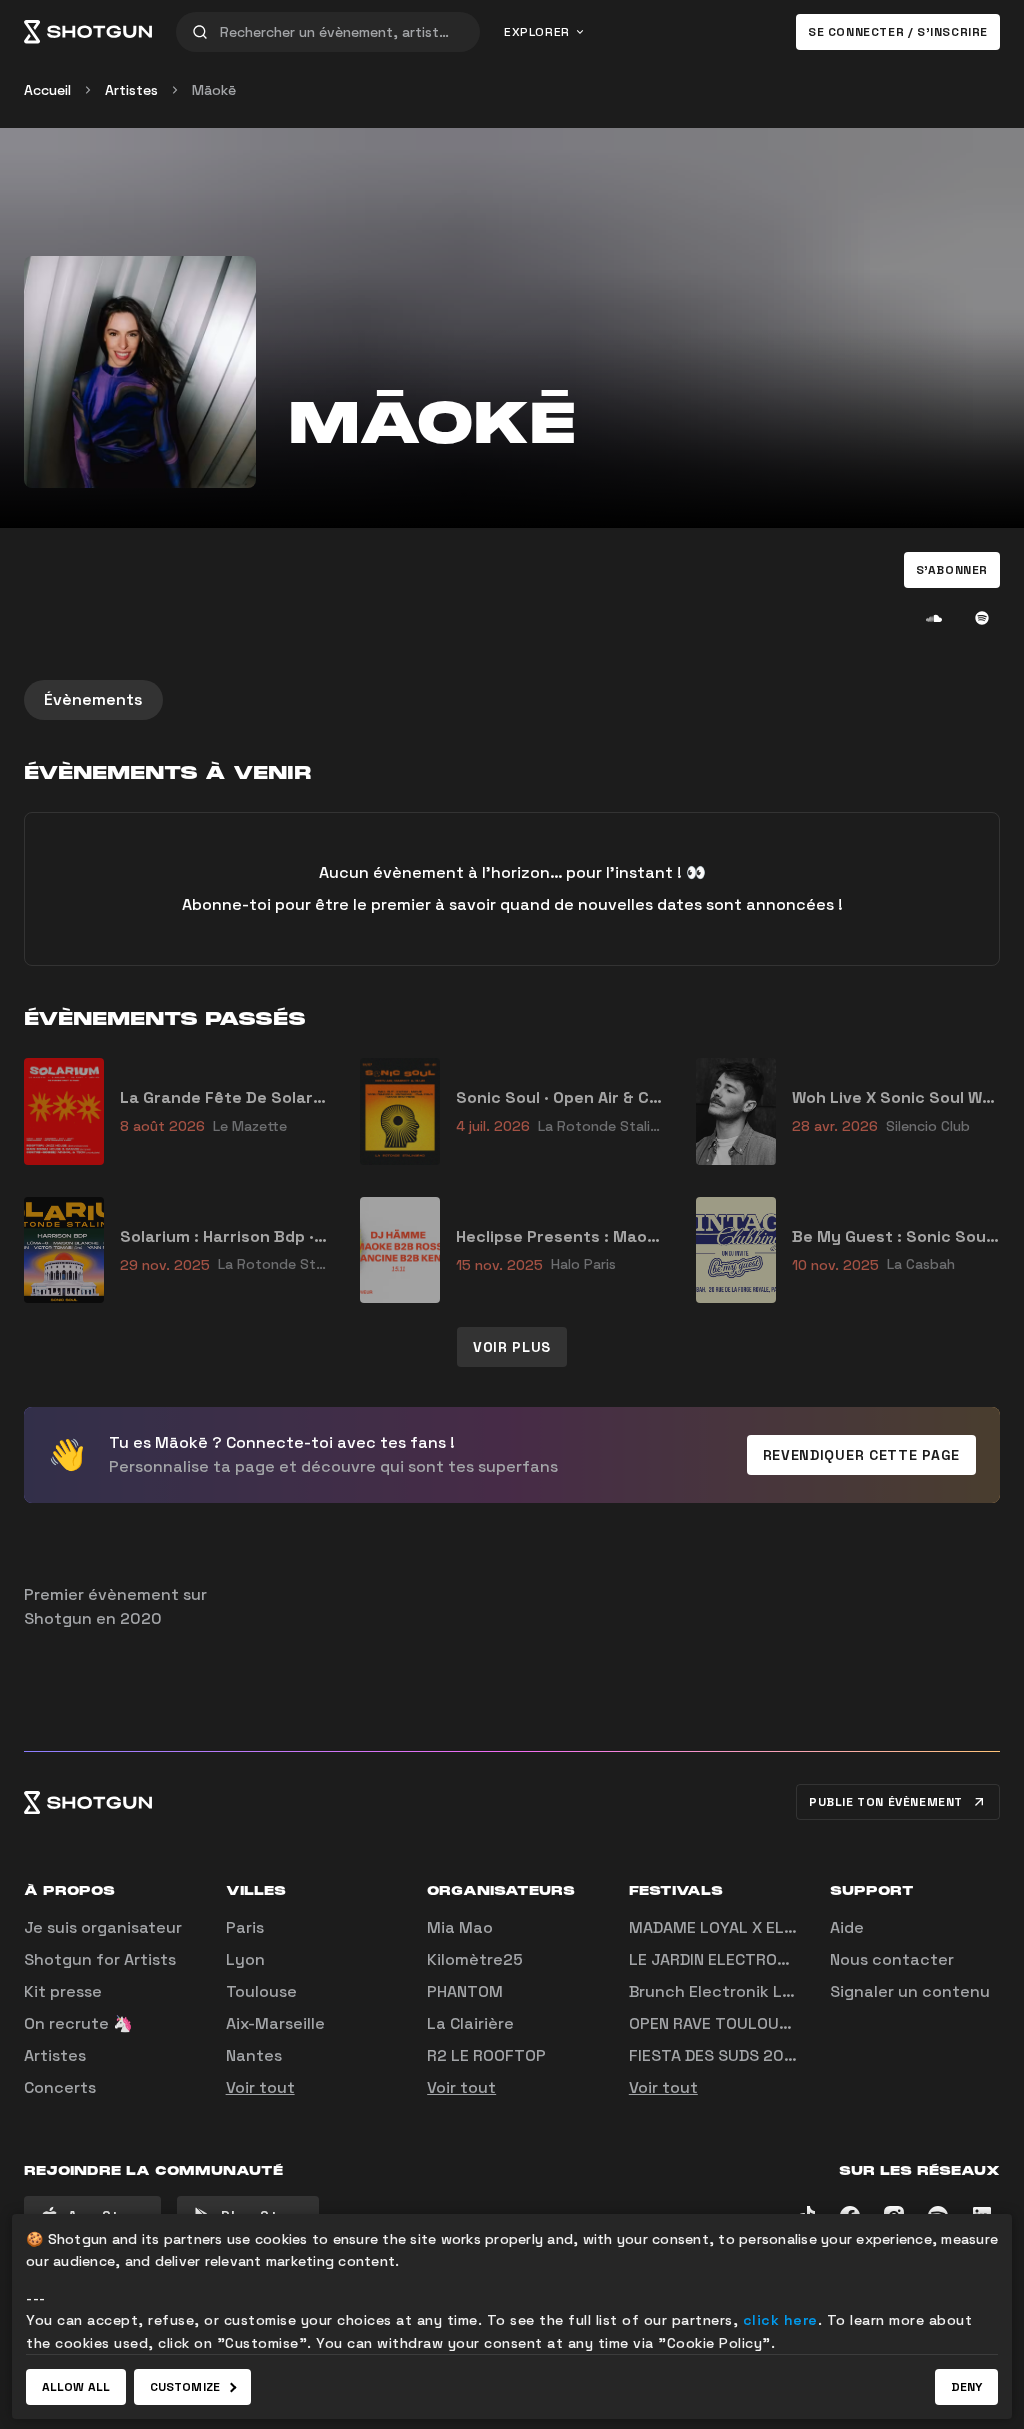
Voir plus (512, 1347)
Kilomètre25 (475, 1959)
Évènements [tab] (93, 699)
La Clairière (470, 2023)
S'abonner (952, 570)
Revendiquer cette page (861, 1455)
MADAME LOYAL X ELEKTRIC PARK (755, 1927)
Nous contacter (892, 1959)
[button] (952, 570)
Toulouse (261, 1991)
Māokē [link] (214, 90)
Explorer (537, 32)
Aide (847, 1927)
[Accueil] (88, 32)
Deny (966, 2387)
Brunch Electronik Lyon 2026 (743, 1991)
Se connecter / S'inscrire (898, 32)
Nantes (254, 2055)
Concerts (60, 2087)
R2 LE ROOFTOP (486, 2055)
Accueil (47, 90)
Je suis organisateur (103, 1927)
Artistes (131, 90)
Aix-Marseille (275, 2023)
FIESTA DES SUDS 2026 (716, 2055)
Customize (185, 2387)
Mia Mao (460, 1927)
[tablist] (512, 700)
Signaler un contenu (910, 1991)
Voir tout (260, 2087)
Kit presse (63, 1991)
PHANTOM (465, 1991)
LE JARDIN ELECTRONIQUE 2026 (748, 1959)
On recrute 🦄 (78, 2023)
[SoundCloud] (934, 618)
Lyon (245, 1959)
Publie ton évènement (886, 1802)
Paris (245, 1927)
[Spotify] (982, 618)
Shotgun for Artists (100, 1959)
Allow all (76, 2387)
